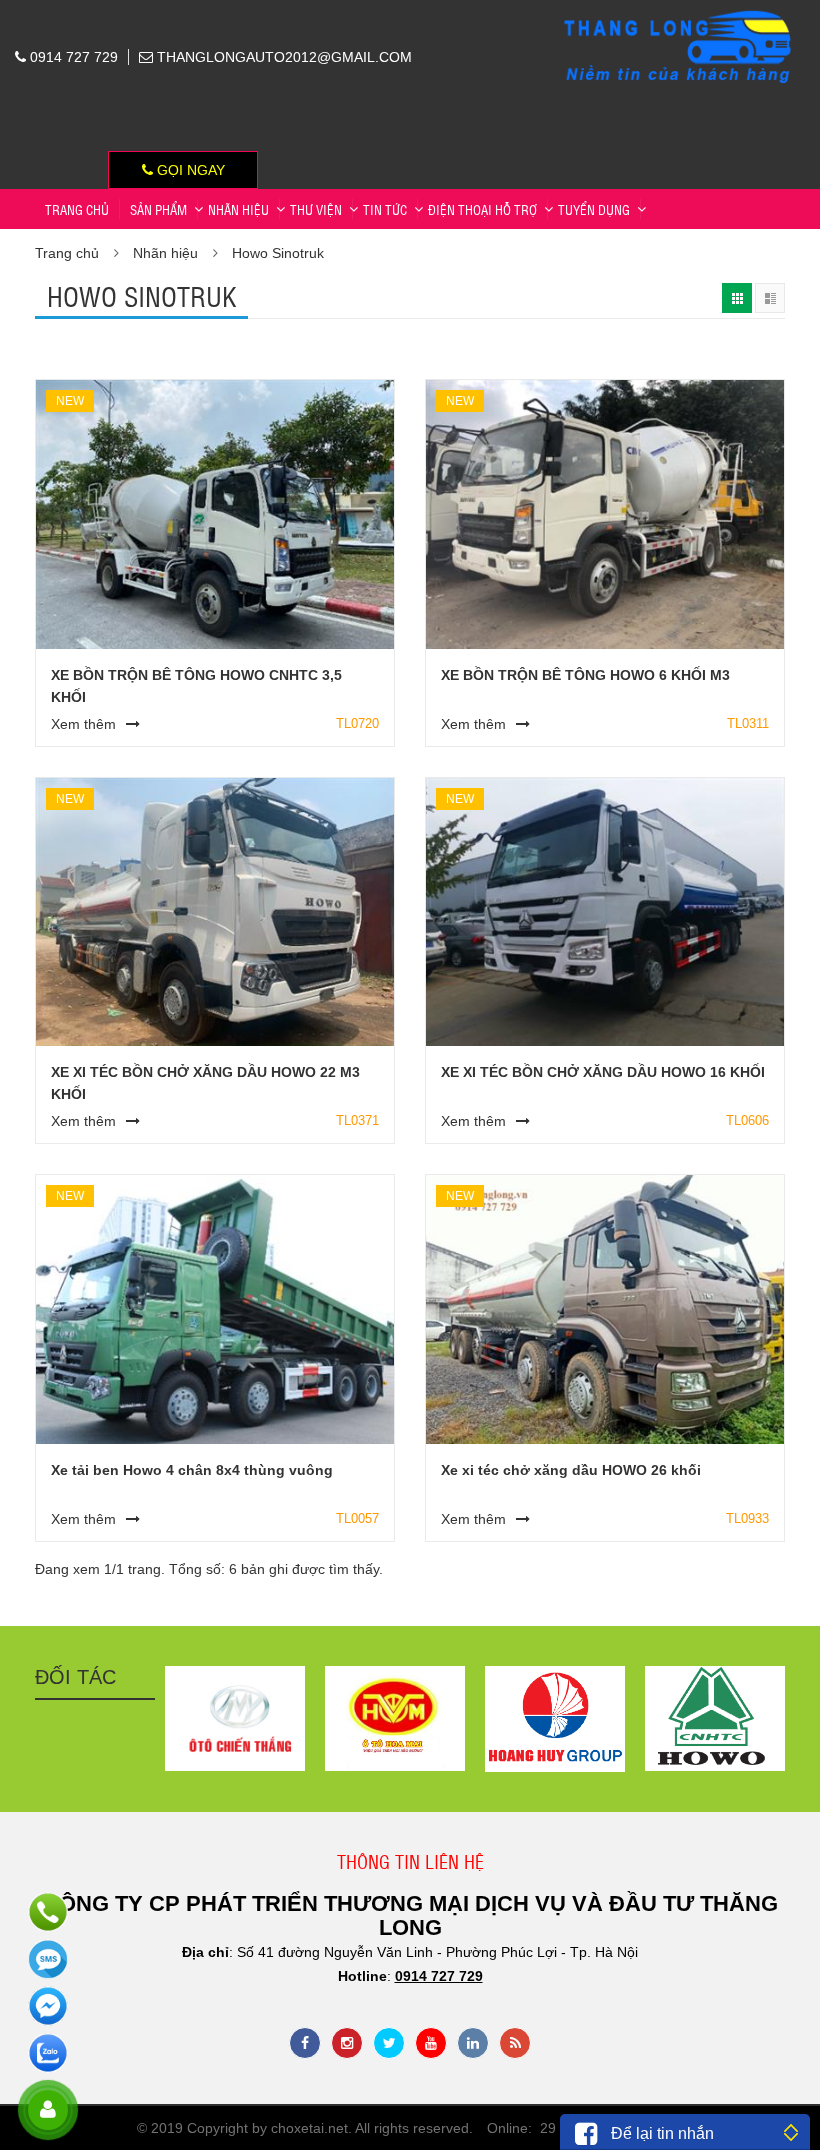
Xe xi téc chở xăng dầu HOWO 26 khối (571, 1470)
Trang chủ (77, 209)
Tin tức (385, 209)
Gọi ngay (189, 170)
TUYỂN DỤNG (594, 209)
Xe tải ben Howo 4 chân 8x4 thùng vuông (192, 1470)
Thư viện (316, 209)
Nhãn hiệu (238, 209)
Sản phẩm (158, 209)
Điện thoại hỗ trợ (482, 209)
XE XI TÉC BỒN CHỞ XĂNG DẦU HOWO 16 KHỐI (603, 1072)
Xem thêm (83, 724)
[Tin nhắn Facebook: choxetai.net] (47, 2006)
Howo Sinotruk (278, 253)
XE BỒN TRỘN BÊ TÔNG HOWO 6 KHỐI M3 (585, 675)
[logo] (678, 12)
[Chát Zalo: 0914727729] (47, 2053)
